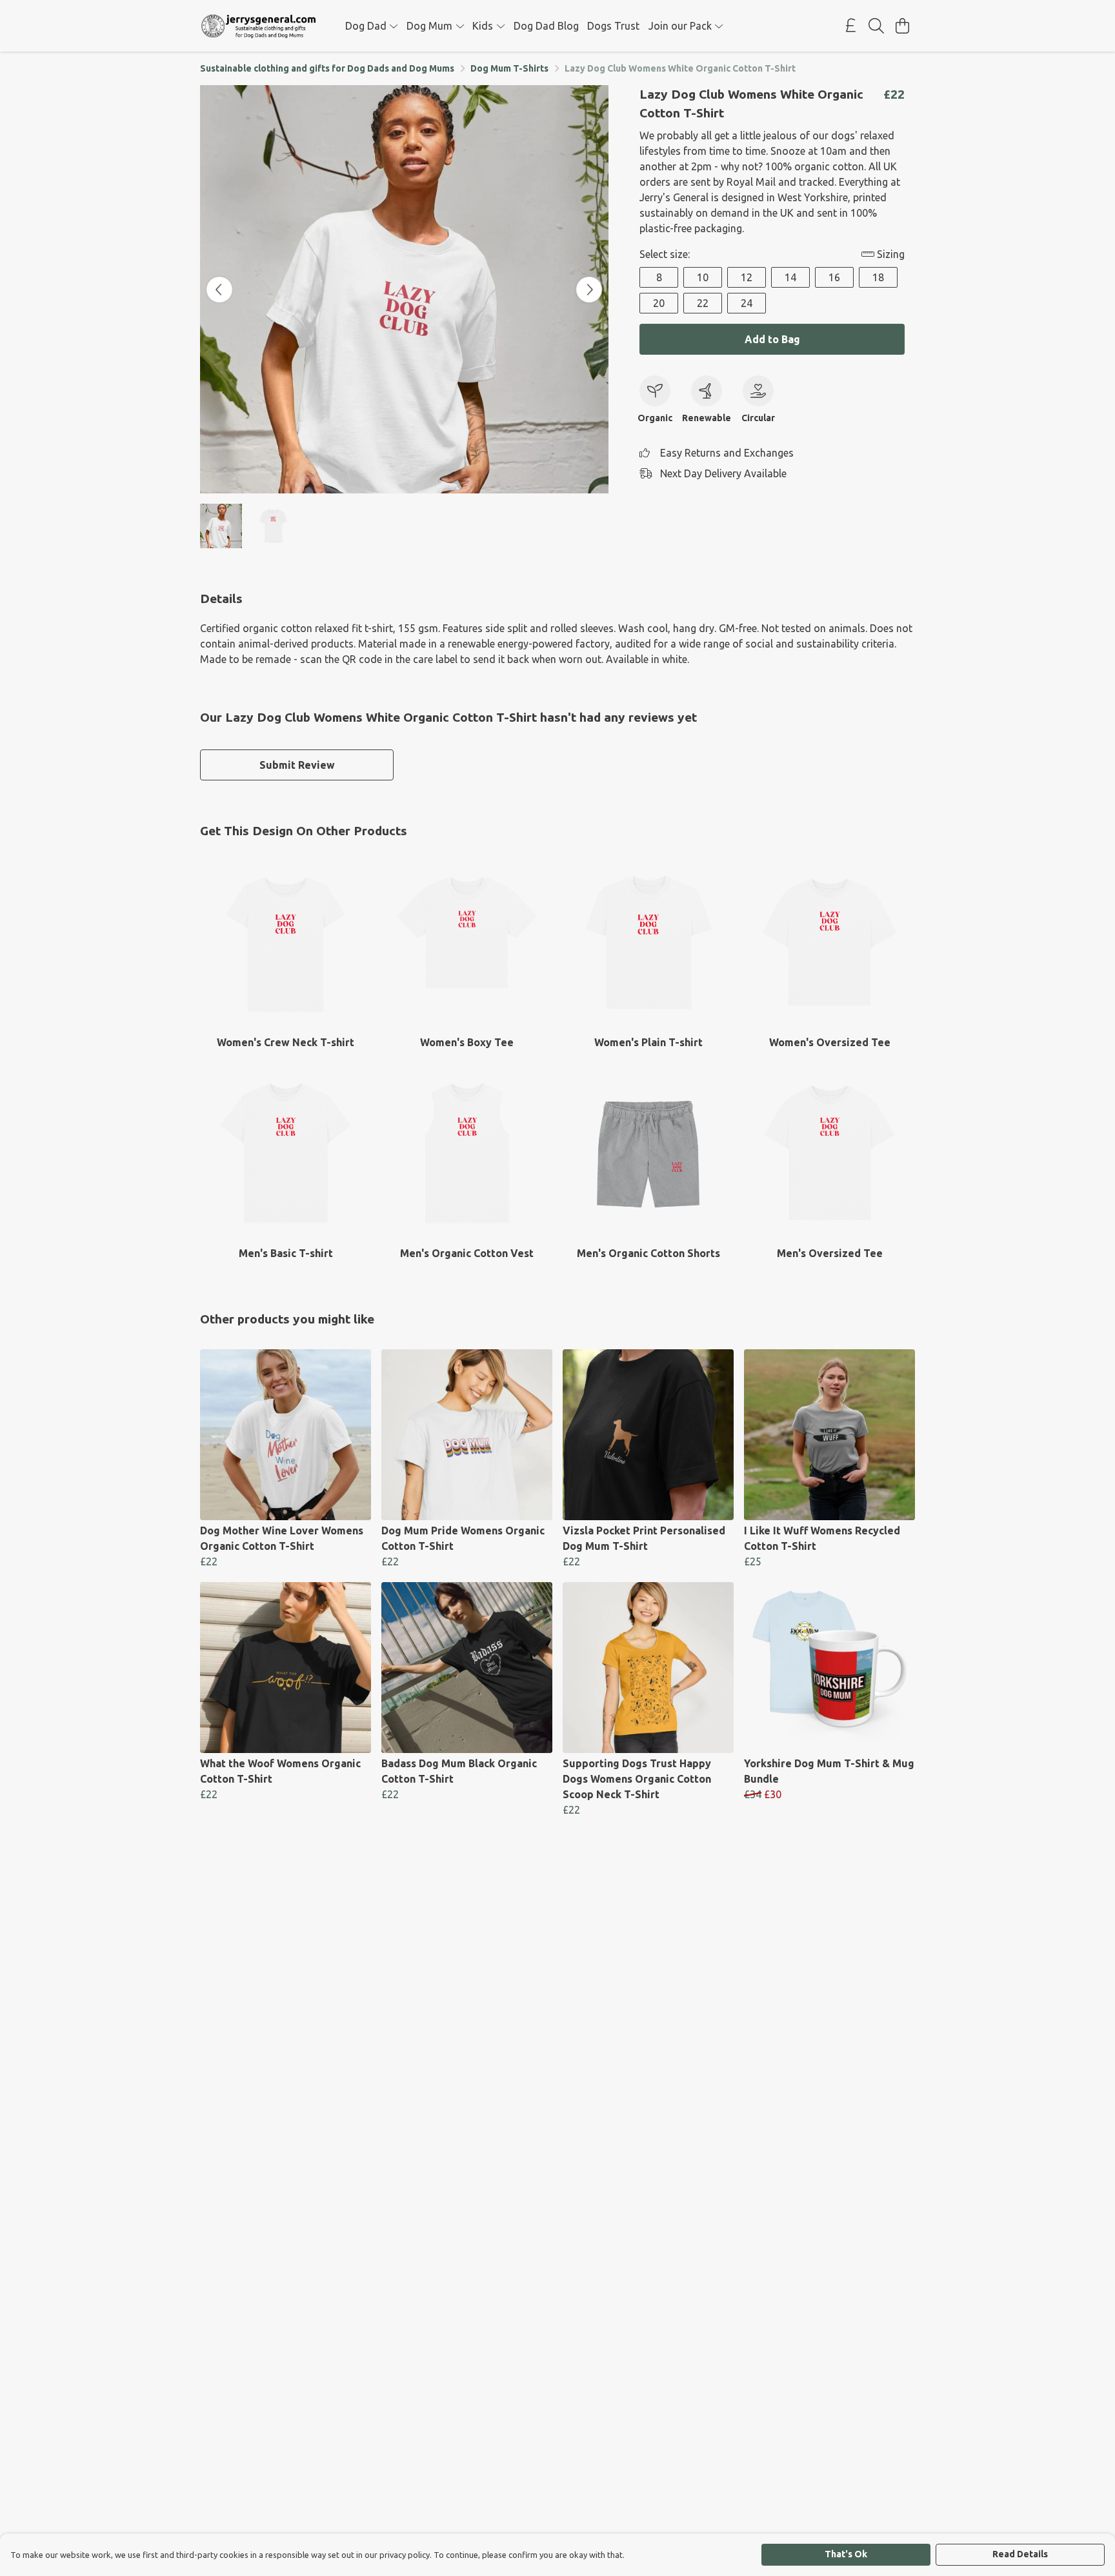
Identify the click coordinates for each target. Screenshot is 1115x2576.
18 (878, 277)
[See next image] (589, 290)
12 (747, 277)
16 (834, 277)
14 (790, 277)
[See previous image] (219, 290)
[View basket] (902, 26)
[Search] (876, 26)
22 (703, 303)
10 (703, 277)
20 (659, 303)
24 (747, 303)
